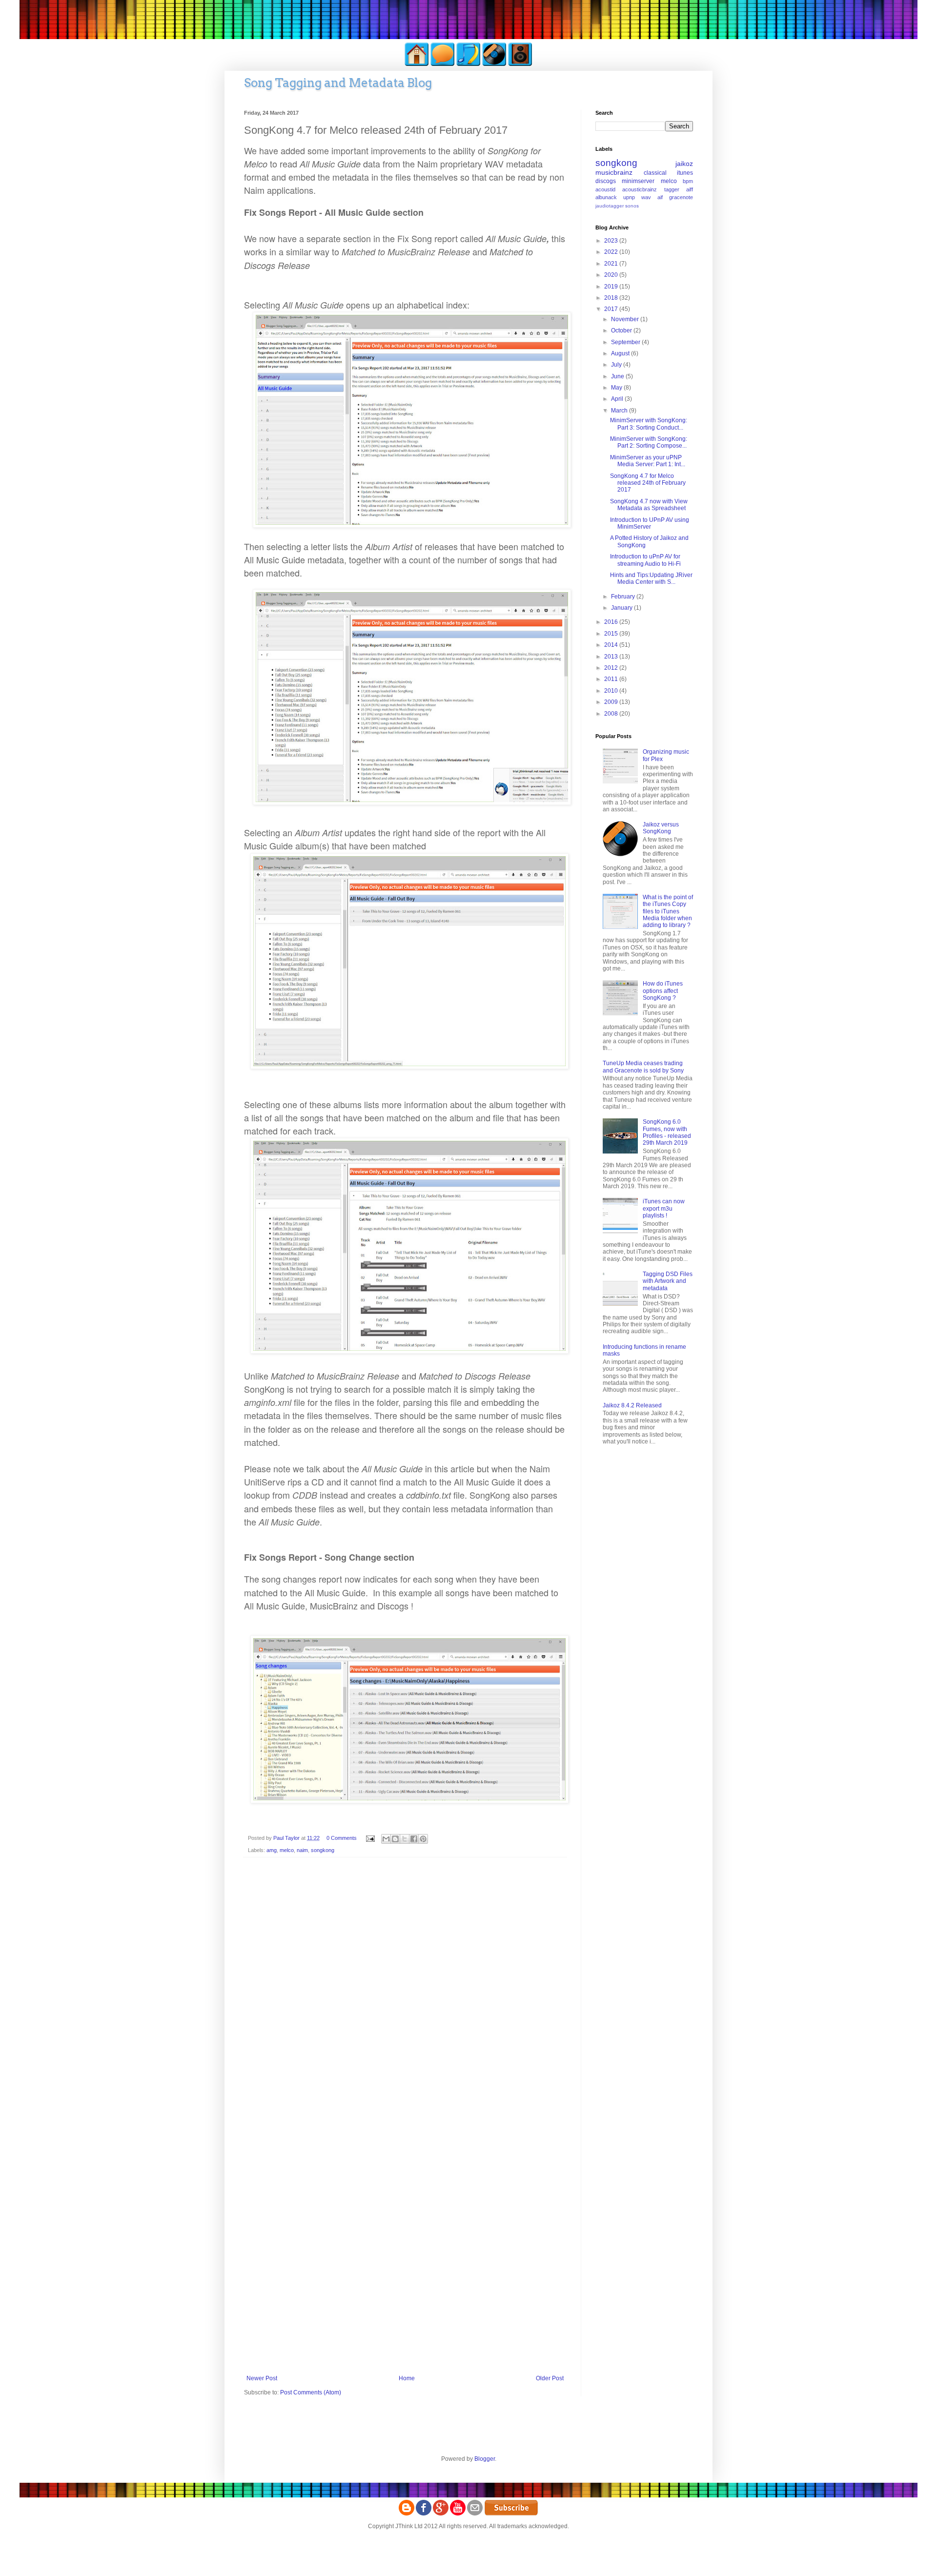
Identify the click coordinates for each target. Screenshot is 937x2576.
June (618, 376)
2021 (612, 264)
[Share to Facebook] (414, 1839)
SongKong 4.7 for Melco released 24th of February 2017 (648, 483)
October (622, 330)
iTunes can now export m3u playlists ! (664, 1208)
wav (646, 197)
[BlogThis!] (395, 1839)
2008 (612, 714)
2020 (612, 275)
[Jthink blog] (407, 2514)
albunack (606, 197)
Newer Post (262, 2378)
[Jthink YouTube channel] (458, 2514)
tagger (672, 189)
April (618, 399)
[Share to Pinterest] (423, 1839)
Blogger (485, 2459)
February (624, 597)
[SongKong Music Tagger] (468, 64)
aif (660, 197)
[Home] (417, 64)
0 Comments (342, 1838)
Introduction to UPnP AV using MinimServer (650, 523)
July (617, 365)
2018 (612, 298)
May (617, 388)
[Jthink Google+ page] (441, 2514)
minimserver (638, 181)
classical (655, 173)
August (621, 353)
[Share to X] (405, 1839)
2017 (612, 309)
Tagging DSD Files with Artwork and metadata (668, 1281)
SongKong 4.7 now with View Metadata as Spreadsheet (649, 505)
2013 (612, 657)
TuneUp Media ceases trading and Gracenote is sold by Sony (643, 1067)
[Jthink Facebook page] (424, 2514)
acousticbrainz (640, 189)
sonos (632, 206)
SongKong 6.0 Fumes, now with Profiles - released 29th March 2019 (667, 1132)
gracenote (681, 197)
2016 (612, 622)
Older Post (550, 2378)
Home (407, 2378)
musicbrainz (614, 172)
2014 (612, 645)
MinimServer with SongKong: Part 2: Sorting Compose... (649, 442)
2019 (612, 287)
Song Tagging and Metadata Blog (338, 83)
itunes (685, 173)
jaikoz (684, 164)
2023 (612, 241)
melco (287, 1850)
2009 (612, 702)
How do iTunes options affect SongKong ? (663, 991)
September (626, 342)
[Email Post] (370, 1838)
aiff (690, 189)
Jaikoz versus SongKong (661, 828)
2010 (612, 691)
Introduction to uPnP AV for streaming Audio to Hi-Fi (645, 560)
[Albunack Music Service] (520, 64)
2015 (612, 634)
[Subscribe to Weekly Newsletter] (511, 2514)
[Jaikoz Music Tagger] (494, 64)
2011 (612, 679)
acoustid (605, 189)
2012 (612, 668)
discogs (606, 181)
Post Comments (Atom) (311, 2392)
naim (302, 1850)
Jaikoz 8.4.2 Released (632, 1405)
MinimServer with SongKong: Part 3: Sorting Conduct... (649, 424)
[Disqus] (405, 1992)
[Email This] (386, 1839)
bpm (688, 181)
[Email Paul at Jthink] (475, 2514)
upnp (629, 197)
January (622, 608)
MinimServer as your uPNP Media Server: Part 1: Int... (648, 461)
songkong (323, 1850)
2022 (612, 252)
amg (272, 1850)
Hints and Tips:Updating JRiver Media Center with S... (651, 578)
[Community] (443, 64)
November (626, 319)
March (620, 411)
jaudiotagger (610, 206)
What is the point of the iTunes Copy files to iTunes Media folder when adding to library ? (668, 911)
